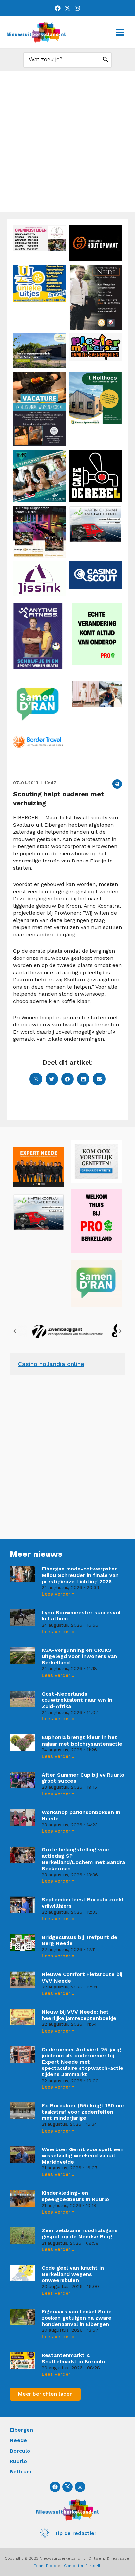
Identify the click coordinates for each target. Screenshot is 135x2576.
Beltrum (20, 2472)
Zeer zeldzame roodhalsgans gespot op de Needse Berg (80, 2233)
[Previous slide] (15, 1331)
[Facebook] (58, 8)
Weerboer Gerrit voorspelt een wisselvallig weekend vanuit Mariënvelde (83, 2156)
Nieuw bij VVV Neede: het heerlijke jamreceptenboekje (79, 2015)
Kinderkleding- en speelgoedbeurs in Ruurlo (75, 2196)
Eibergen (21, 2430)
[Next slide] (120, 1331)
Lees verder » (58, 1594)
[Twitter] (67, 8)
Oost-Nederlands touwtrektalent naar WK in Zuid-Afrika (77, 1700)
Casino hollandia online (51, 1364)
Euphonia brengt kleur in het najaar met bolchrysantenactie (82, 1740)
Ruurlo (18, 2461)
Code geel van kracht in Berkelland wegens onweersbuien (73, 2274)
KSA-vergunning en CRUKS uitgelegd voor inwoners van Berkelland (79, 1656)
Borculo (20, 2451)
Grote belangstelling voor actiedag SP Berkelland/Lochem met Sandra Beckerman (83, 1859)
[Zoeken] (106, 60)
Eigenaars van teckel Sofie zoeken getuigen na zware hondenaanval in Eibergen (77, 2318)
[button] (117, 784)
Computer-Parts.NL (83, 2566)
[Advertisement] (67, 142)
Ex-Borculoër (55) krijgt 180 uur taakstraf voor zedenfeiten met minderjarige (83, 2112)
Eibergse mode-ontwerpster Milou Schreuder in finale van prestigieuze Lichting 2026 (80, 1575)
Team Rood (45, 2566)
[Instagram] (77, 8)
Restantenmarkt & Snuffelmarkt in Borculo (73, 2358)
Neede (18, 2440)
